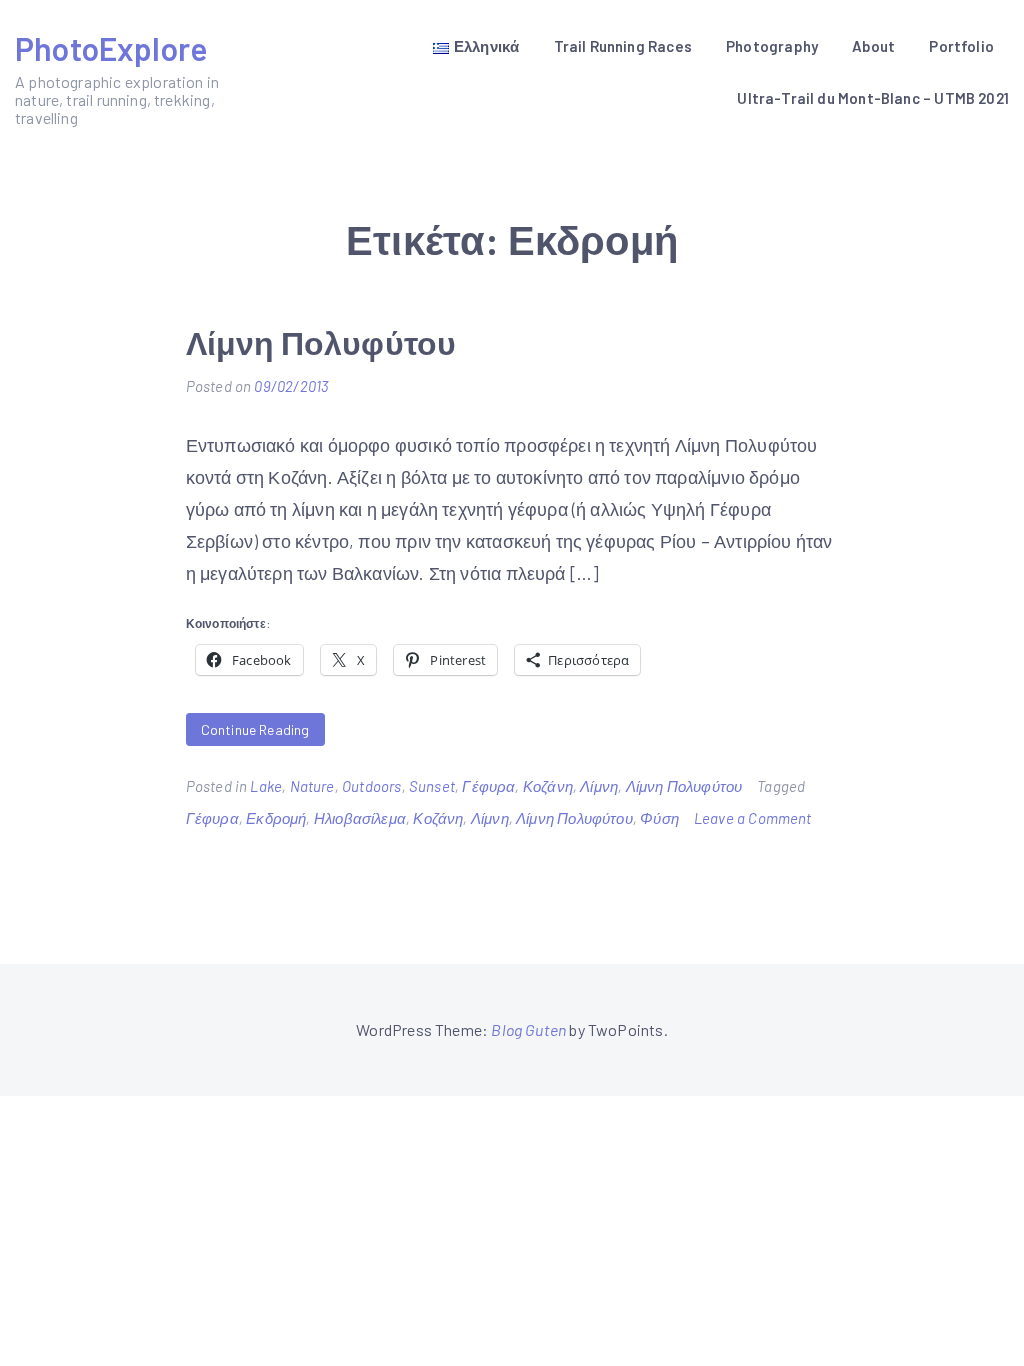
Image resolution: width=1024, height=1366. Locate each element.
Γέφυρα (488, 786)
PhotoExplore (111, 48)
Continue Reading (255, 729)
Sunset (432, 786)
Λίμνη (599, 786)
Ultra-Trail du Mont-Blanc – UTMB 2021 (873, 98)
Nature (312, 786)
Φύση (659, 818)
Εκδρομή (276, 818)
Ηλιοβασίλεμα (360, 818)
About (873, 46)
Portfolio (961, 46)
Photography (772, 46)
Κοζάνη (548, 786)
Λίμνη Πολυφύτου (321, 342)
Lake (266, 786)
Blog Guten (528, 1029)
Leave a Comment (753, 818)
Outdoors (371, 786)
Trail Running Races (623, 46)
